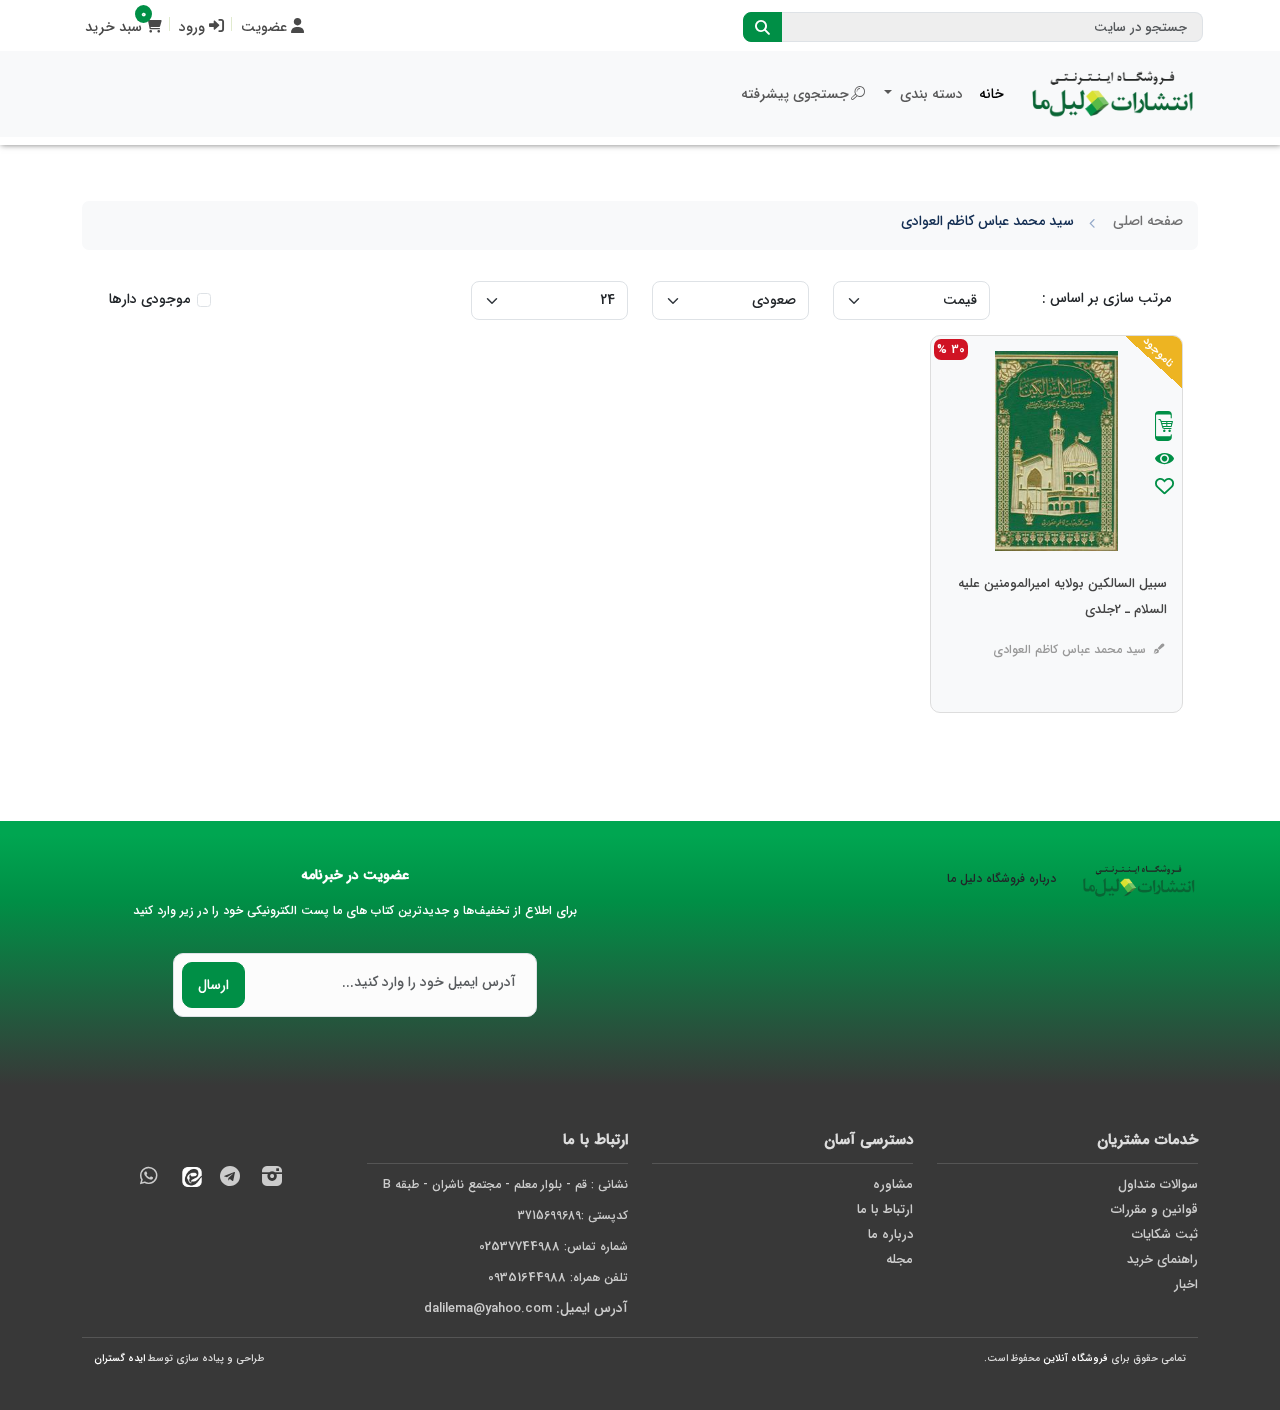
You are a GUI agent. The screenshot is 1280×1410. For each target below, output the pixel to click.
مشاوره (893, 1184)
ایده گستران (119, 1358)
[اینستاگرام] (272, 1179)
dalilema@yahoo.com (488, 1308)
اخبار (1186, 1284)
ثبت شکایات (1165, 1234)
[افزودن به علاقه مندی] (1164, 488)
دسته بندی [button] (929, 94)
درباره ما (890, 1234)
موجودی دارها (149, 299)
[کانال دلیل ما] (230, 1179)
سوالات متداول (1158, 1184)
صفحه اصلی (1148, 221)
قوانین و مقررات (1154, 1209)
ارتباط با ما (885, 1209)
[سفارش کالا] (1164, 428)
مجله (899, 1259)
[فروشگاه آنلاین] (1113, 94)
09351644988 (527, 1277)
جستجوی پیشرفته (795, 94)
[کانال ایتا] (187, 1179)
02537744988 (519, 1246)
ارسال (213, 985)
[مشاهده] (1164, 460)
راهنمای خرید (1162, 1259)
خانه (991, 94)
